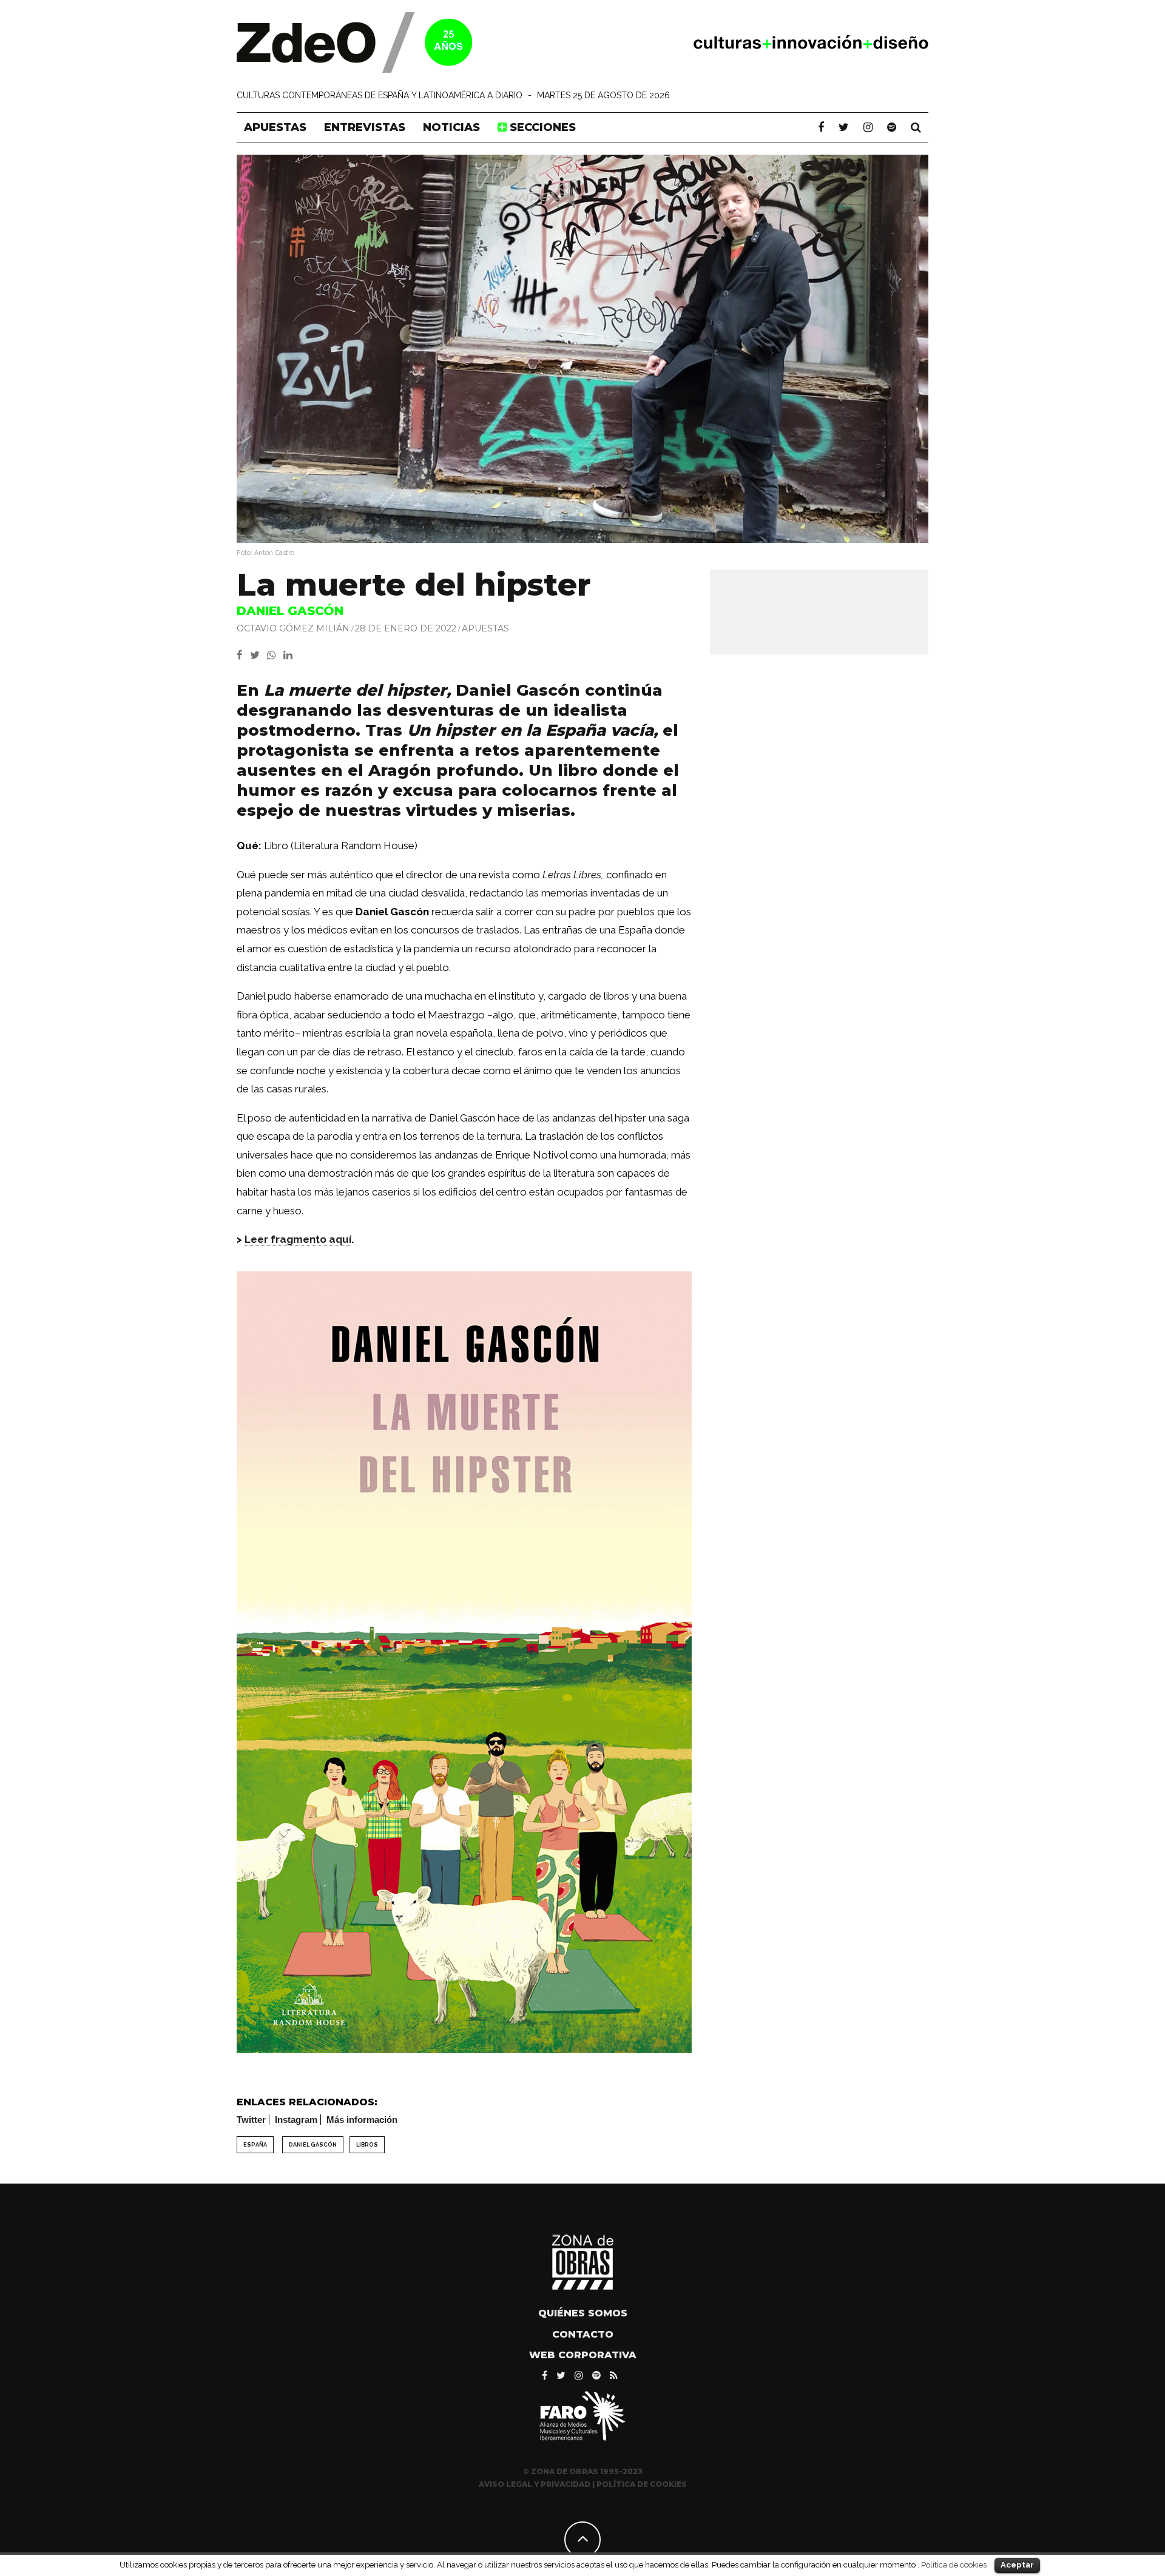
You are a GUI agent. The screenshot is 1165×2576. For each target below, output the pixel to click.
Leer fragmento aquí (298, 1239)
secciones (541, 127)
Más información (362, 2120)
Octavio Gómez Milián (293, 628)
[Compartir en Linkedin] (290, 655)
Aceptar (1017, 2565)
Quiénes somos (583, 2313)
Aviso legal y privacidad (535, 2484)
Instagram (296, 2120)
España (255, 2145)
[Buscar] (916, 127)
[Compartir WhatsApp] (274, 655)
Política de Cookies (642, 2484)
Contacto (583, 2334)
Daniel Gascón (313, 2145)
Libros (367, 2145)
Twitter (251, 2120)
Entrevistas (365, 127)
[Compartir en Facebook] (243, 655)
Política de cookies (954, 2564)
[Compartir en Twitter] (258, 655)
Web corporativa (583, 2355)
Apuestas (275, 127)
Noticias (451, 127)
